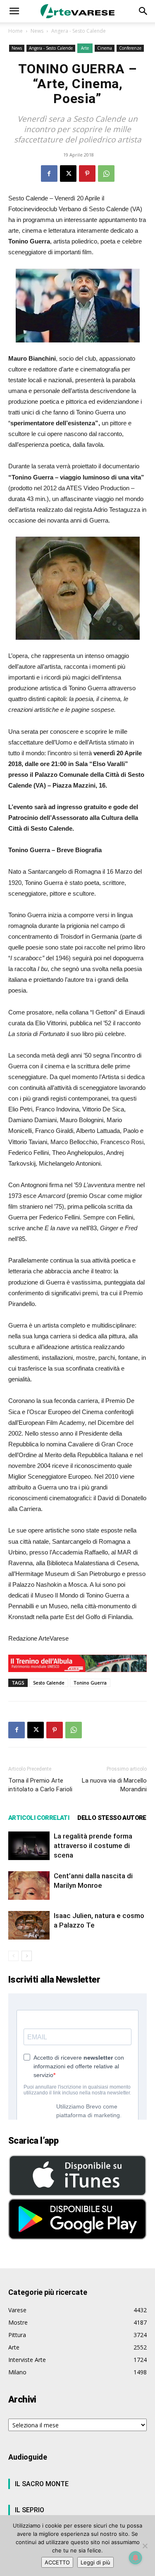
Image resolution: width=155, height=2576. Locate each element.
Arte (85, 48)
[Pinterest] (87, 174)
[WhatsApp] (106, 174)
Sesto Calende (49, 1683)
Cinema (105, 48)
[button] (14, 11)
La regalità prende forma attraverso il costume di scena (93, 1846)
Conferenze (130, 48)
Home (15, 31)
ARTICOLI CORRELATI (39, 1818)
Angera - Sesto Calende (79, 31)
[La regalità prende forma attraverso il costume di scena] (29, 1846)
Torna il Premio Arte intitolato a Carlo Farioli (40, 1785)
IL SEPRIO (30, 2510)
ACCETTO (57, 2562)
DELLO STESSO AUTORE (112, 1818)
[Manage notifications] (136, 2558)
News (37, 31)
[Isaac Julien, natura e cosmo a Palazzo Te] (29, 1925)
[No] (145, 2546)
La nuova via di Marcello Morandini (114, 1785)
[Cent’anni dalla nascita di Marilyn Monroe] (29, 1886)
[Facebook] (49, 174)
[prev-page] (13, 1956)
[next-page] (27, 1956)
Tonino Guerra (90, 1683)
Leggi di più (95, 2562)
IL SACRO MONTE (42, 2484)
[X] (68, 174)
